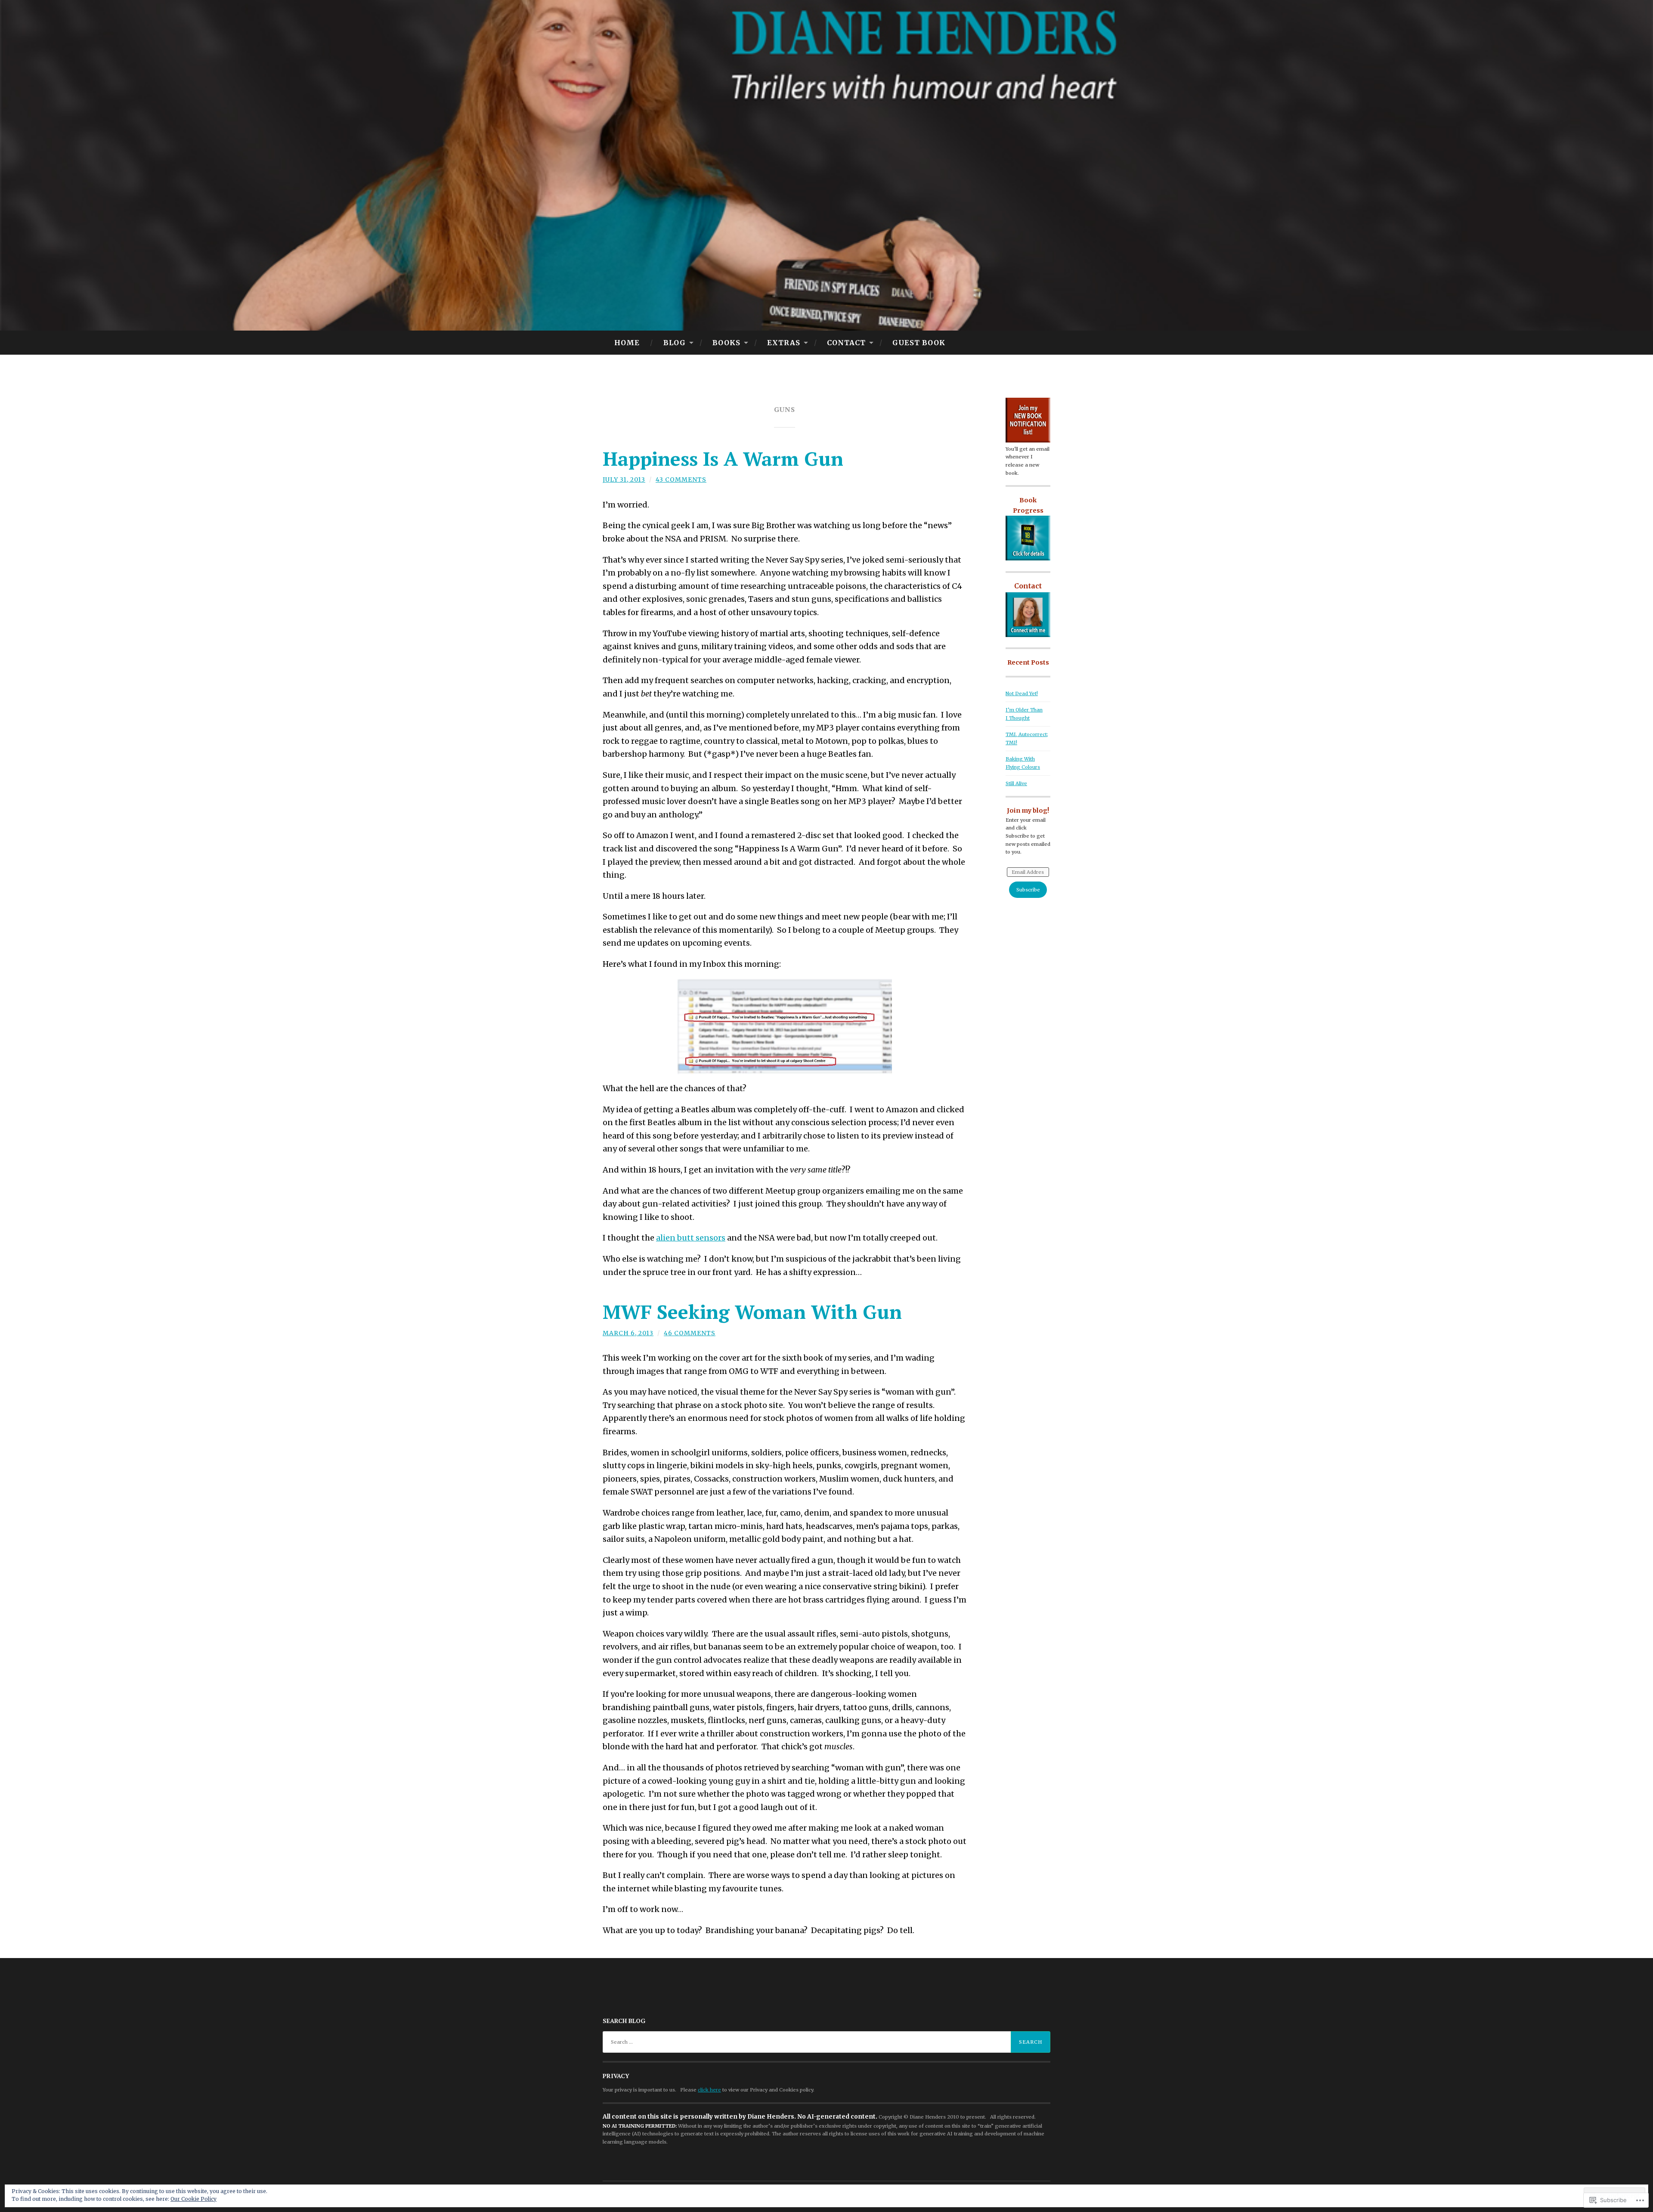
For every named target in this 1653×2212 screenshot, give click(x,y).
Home (627, 343)
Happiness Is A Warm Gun (723, 458)
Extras (784, 343)
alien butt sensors (691, 1238)
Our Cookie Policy (193, 2199)
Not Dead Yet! (1022, 693)
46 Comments (690, 1333)
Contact (846, 343)
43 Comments (681, 480)
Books (726, 343)
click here (709, 2090)
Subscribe (1028, 890)
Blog (675, 343)
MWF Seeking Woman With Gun (752, 1312)
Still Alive (1016, 783)
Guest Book (919, 343)
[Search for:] (826, 2042)
